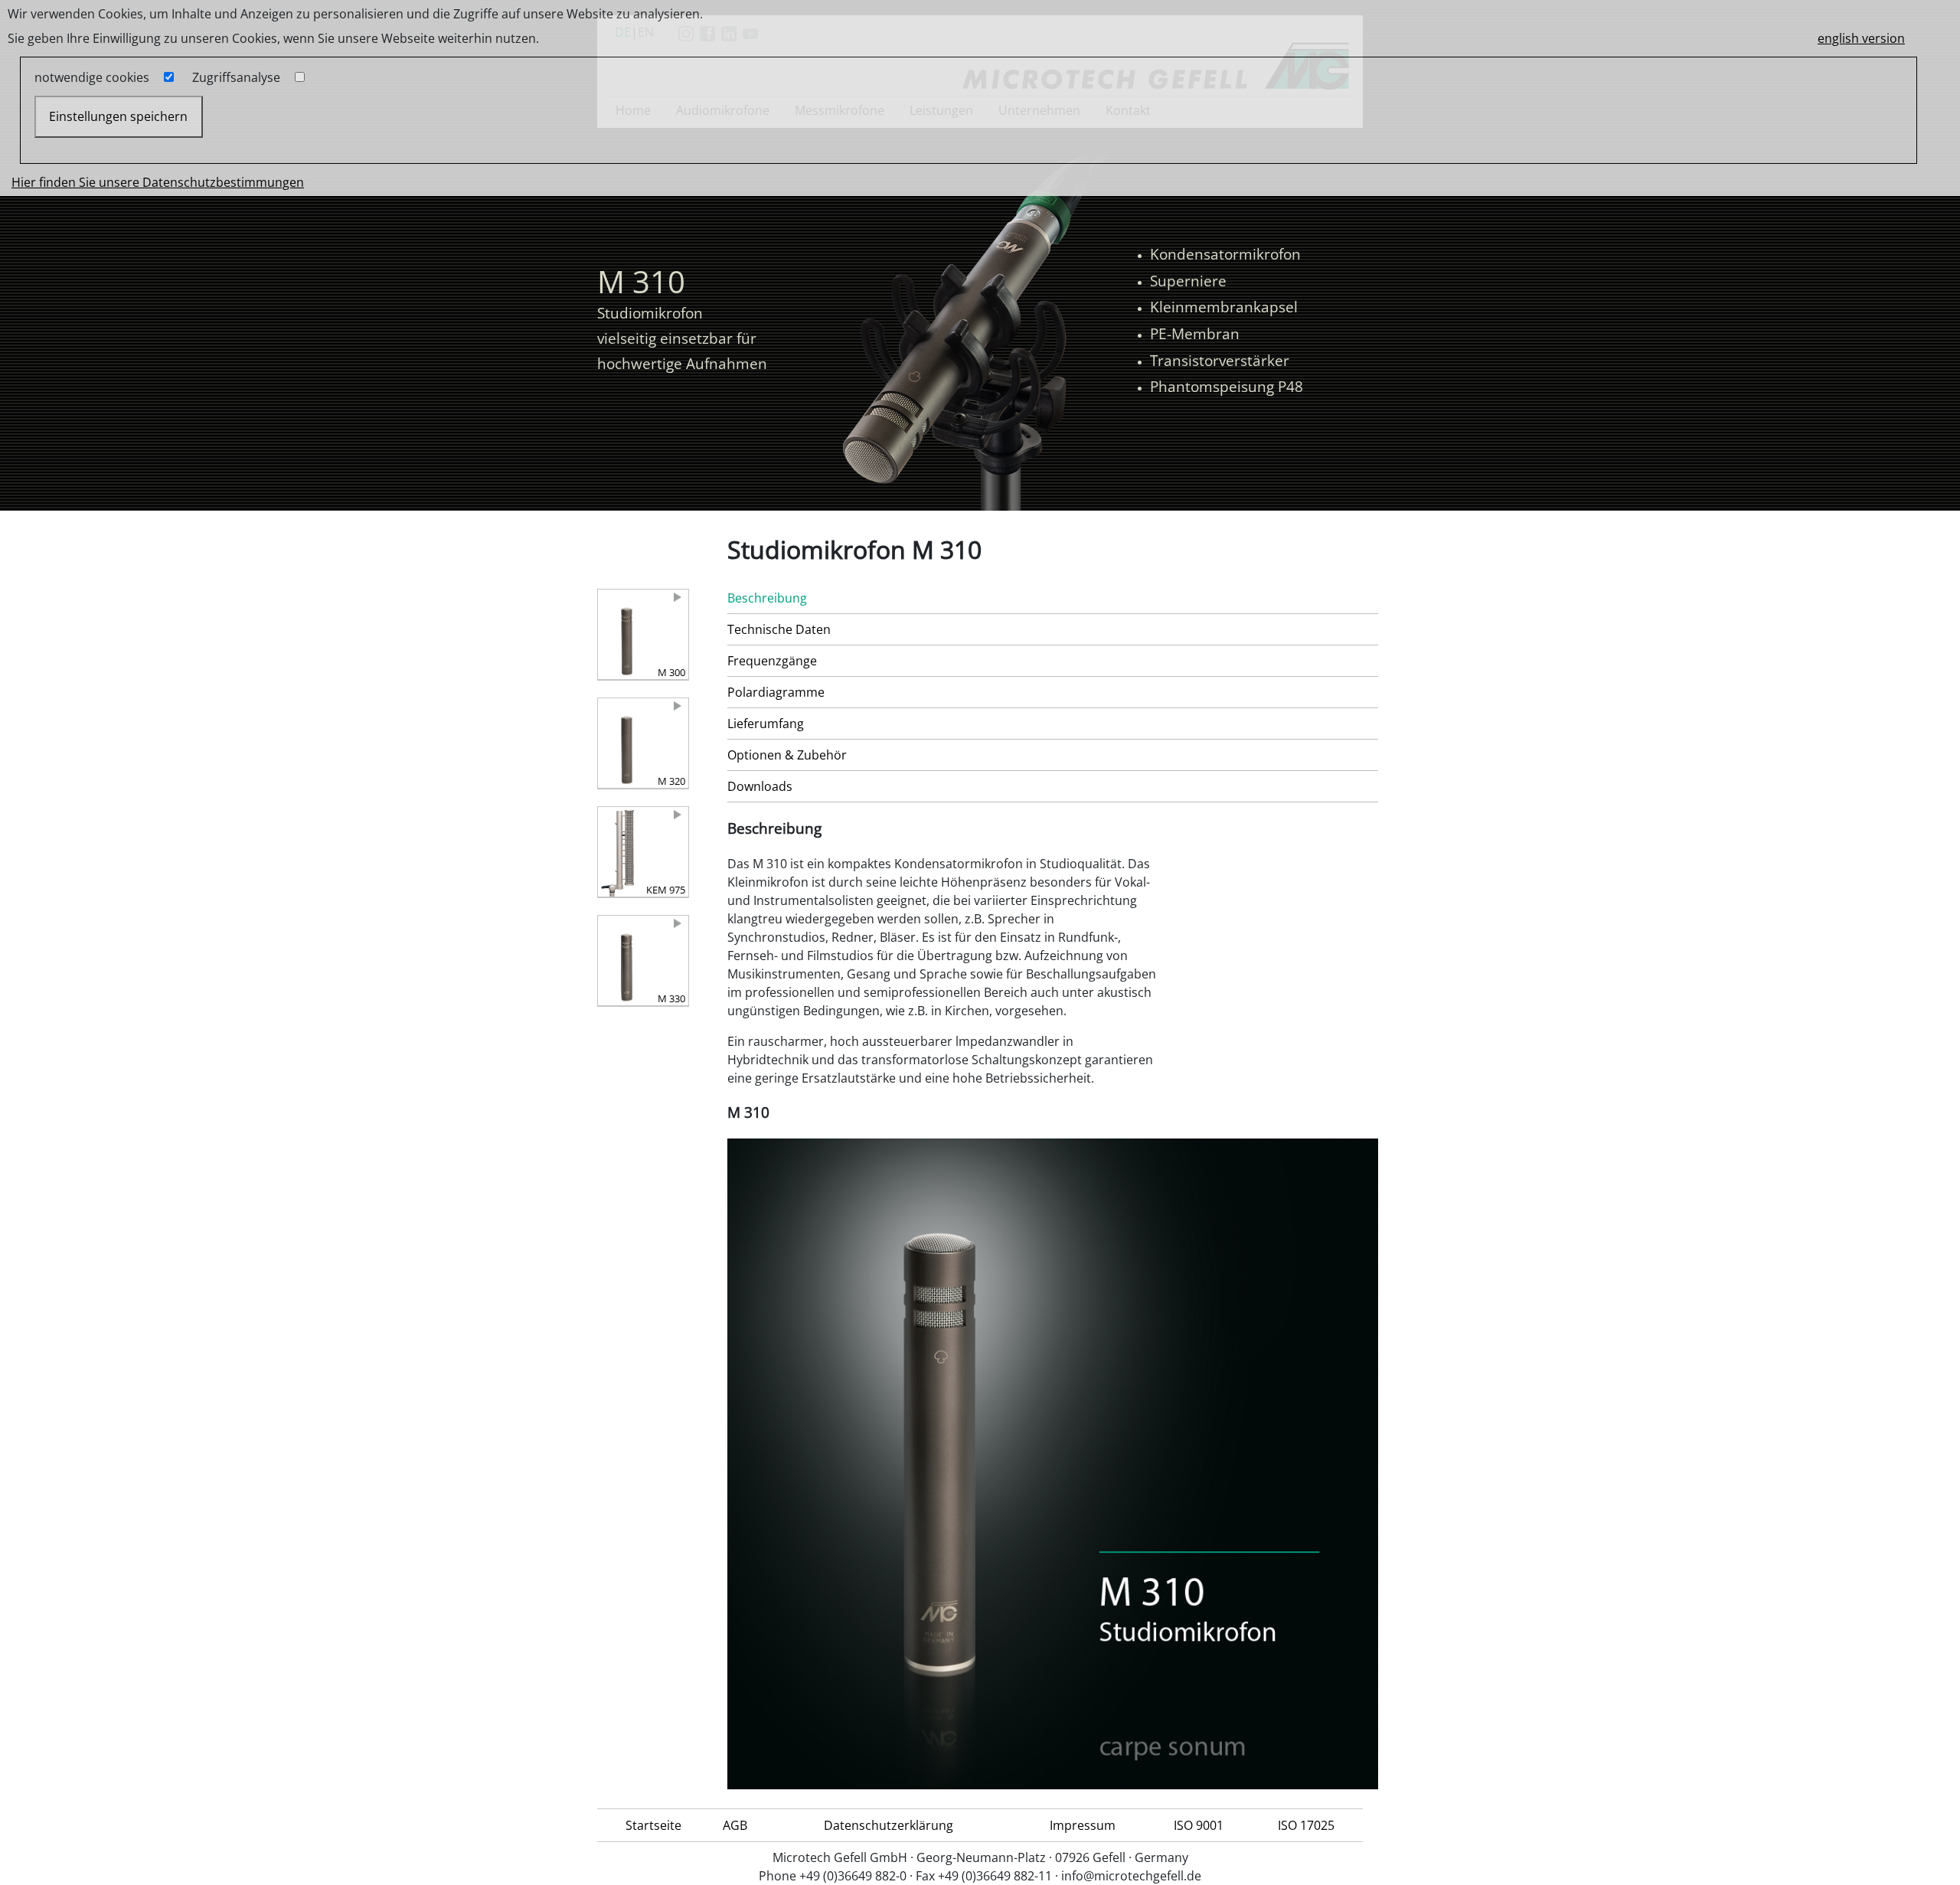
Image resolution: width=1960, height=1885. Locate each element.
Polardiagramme (776, 692)
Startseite (653, 1825)
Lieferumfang (766, 724)
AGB (735, 1825)
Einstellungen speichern (118, 116)
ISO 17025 (1306, 1825)
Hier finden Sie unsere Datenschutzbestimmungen (158, 182)
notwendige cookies (92, 77)
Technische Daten (779, 629)
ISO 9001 (1199, 1825)
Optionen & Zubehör (787, 755)
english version (1861, 38)
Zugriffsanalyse (236, 77)
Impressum (1083, 1825)
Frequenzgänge (772, 661)
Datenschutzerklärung (889, 1825)
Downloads (760, 786)
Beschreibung (767, 598)
